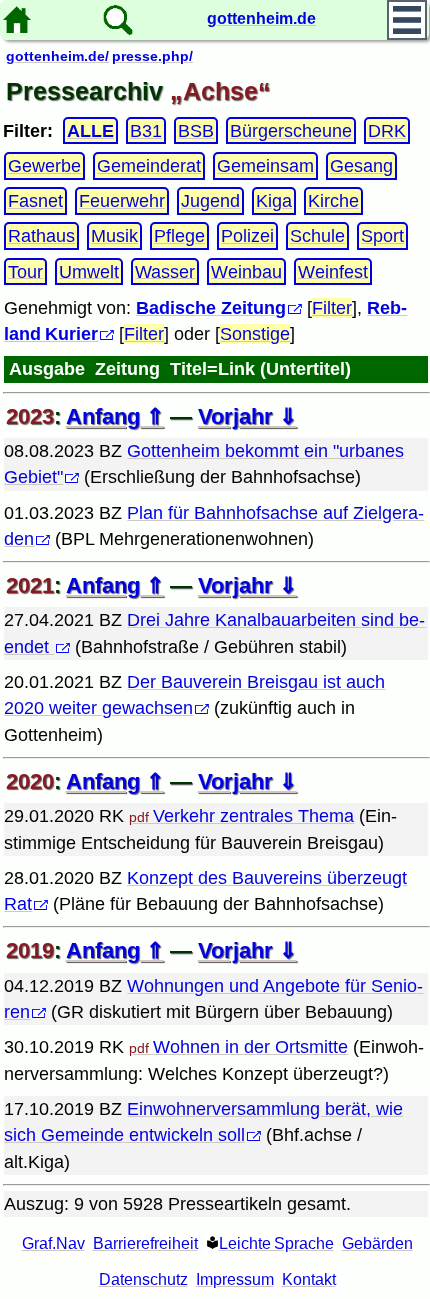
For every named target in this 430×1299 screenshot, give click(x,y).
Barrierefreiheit (145, 1243)
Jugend (210, 201)
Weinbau (246, 271)
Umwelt (89, 271)
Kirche (333, 201)
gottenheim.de (261, 18)
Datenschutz (143, 1279)
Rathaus (41, 236)
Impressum (235, 1279)
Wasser (165, 271)
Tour (25, 271)
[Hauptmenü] (407, 20)
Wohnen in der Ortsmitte (250, 1047)
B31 (146, 131)
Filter (332, 308)
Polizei (247, 236)
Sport (382, 236)
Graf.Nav (53, 1243)
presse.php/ (152, 56)
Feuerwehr (122, 201)
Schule (317, 236)
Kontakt (309, 1279)
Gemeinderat (149, 166)
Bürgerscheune (291, 131)
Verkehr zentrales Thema (253, 816)
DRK (387, 131)
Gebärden (377, 1243)
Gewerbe (44, 166)
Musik (114, 236)
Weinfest (333, 271)
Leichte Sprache (276, 1243)
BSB (196, 131)
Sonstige (255, 334)
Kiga (274, 201)
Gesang (361, 166)
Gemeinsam (265, 166)
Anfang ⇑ (115, 416)
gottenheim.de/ (57, 56)
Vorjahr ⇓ (247, 416)
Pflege (179, 236)
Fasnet (35, 201)
